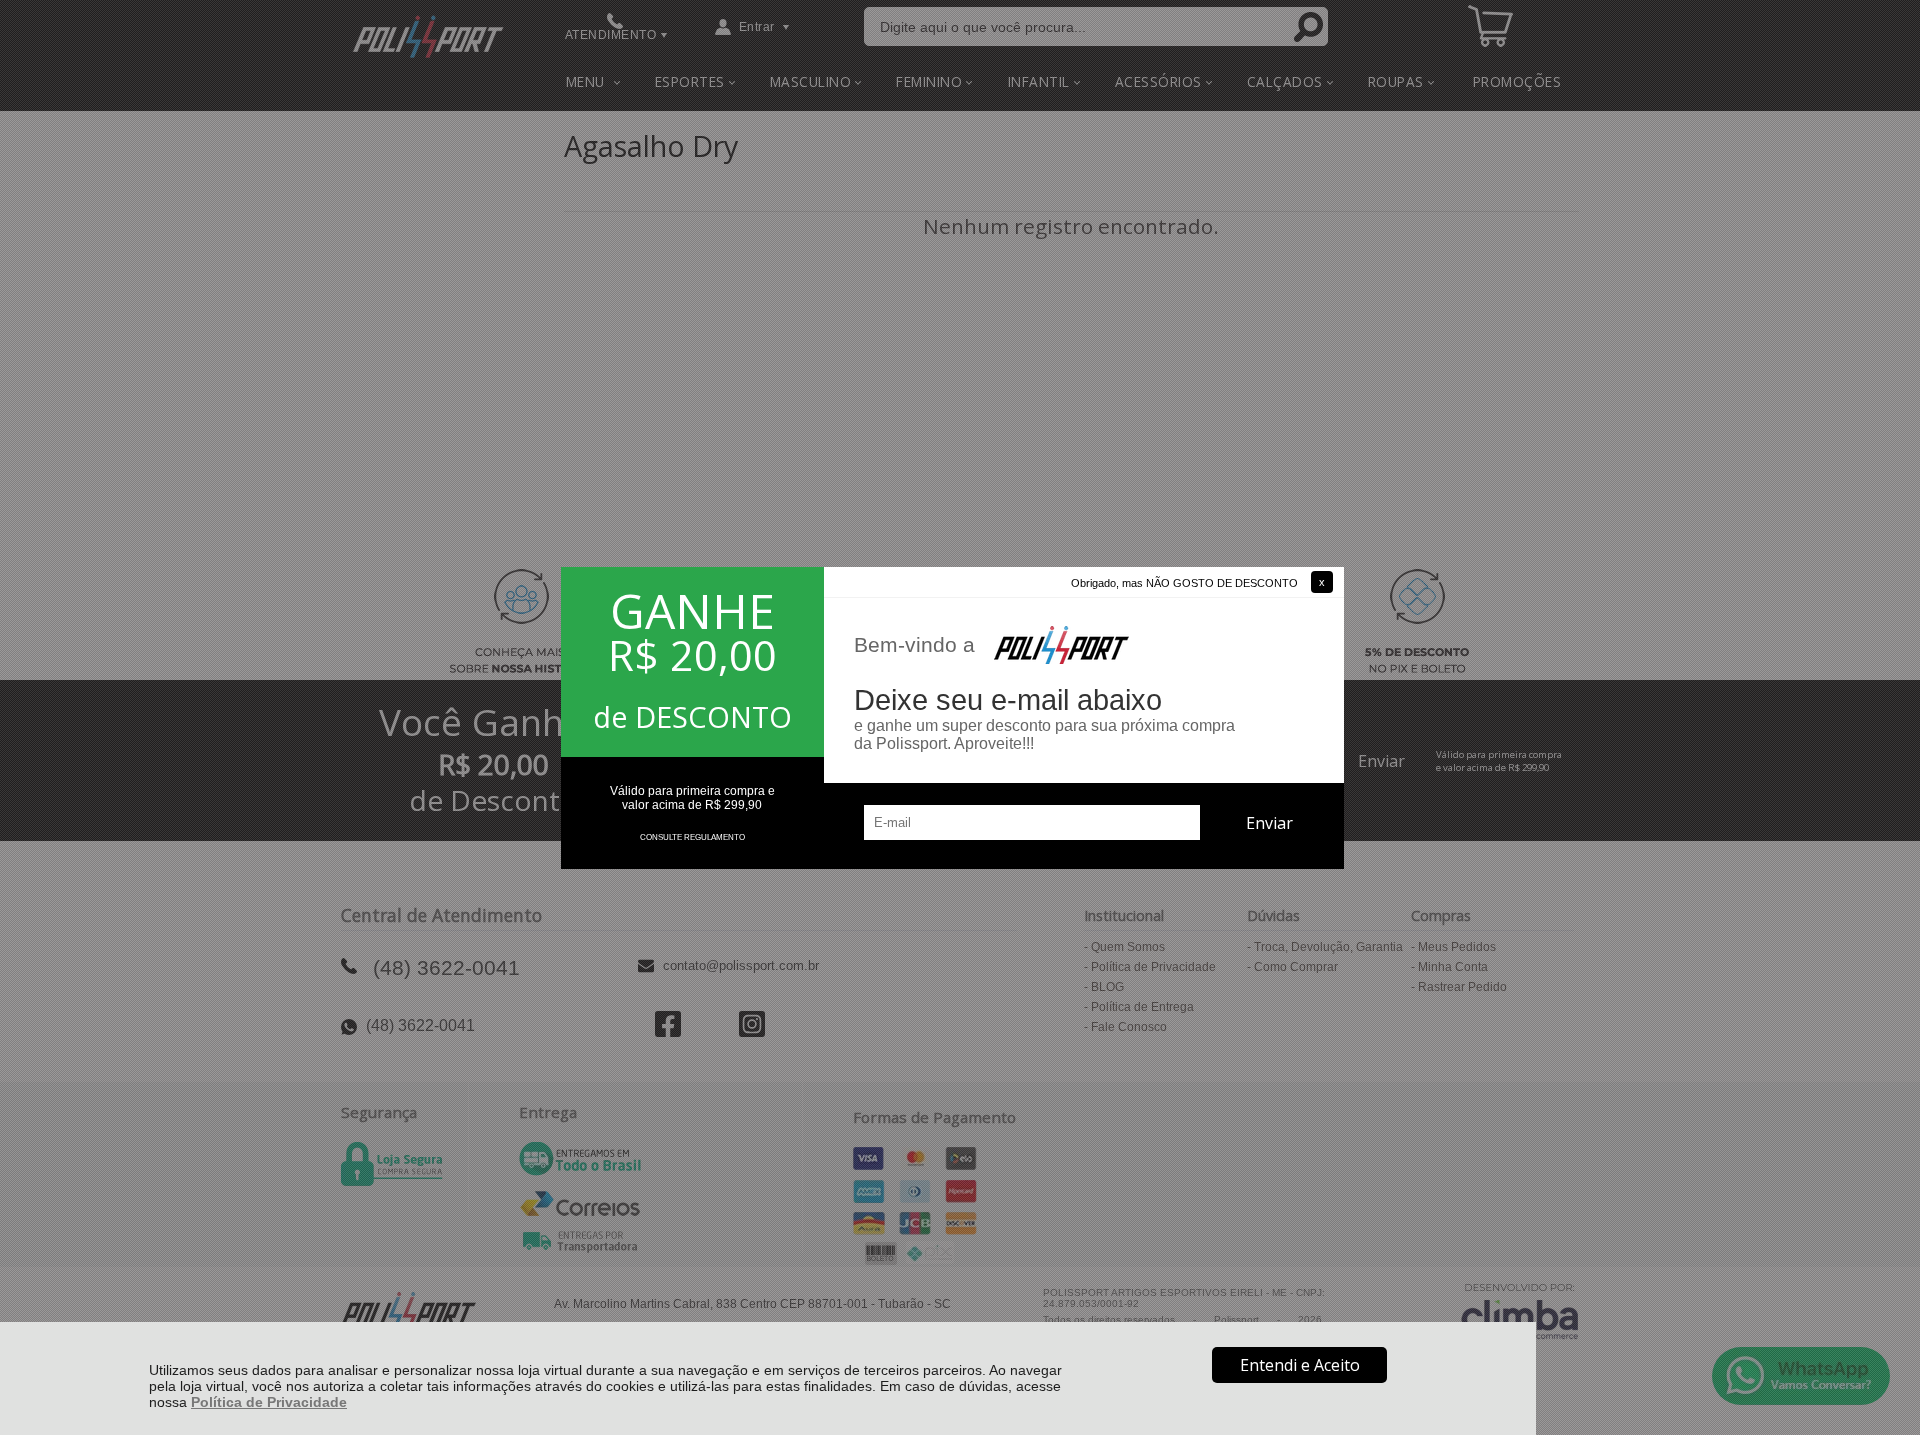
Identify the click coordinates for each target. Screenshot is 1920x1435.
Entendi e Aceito (1300, 1365)
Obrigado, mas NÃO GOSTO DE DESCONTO (1184, 583)
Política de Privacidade (269, 1402)
